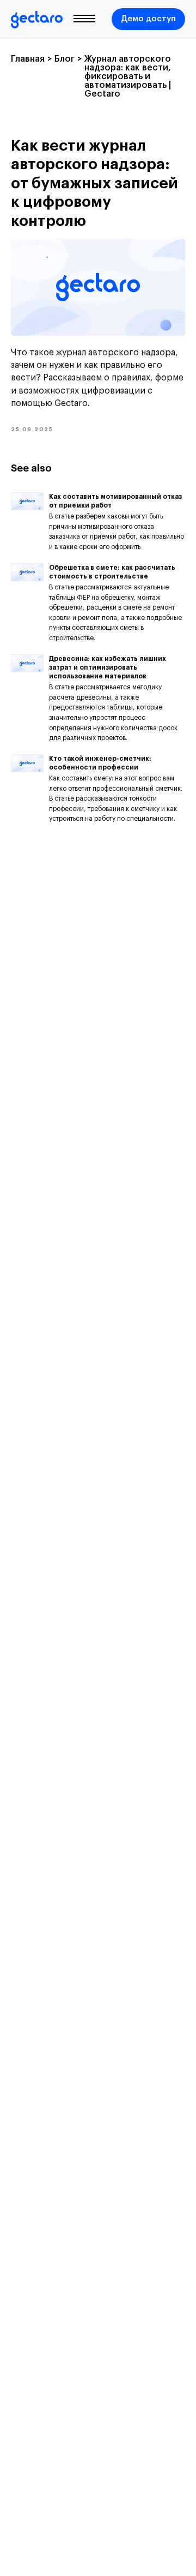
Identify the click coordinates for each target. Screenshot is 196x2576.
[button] (148, 19)
